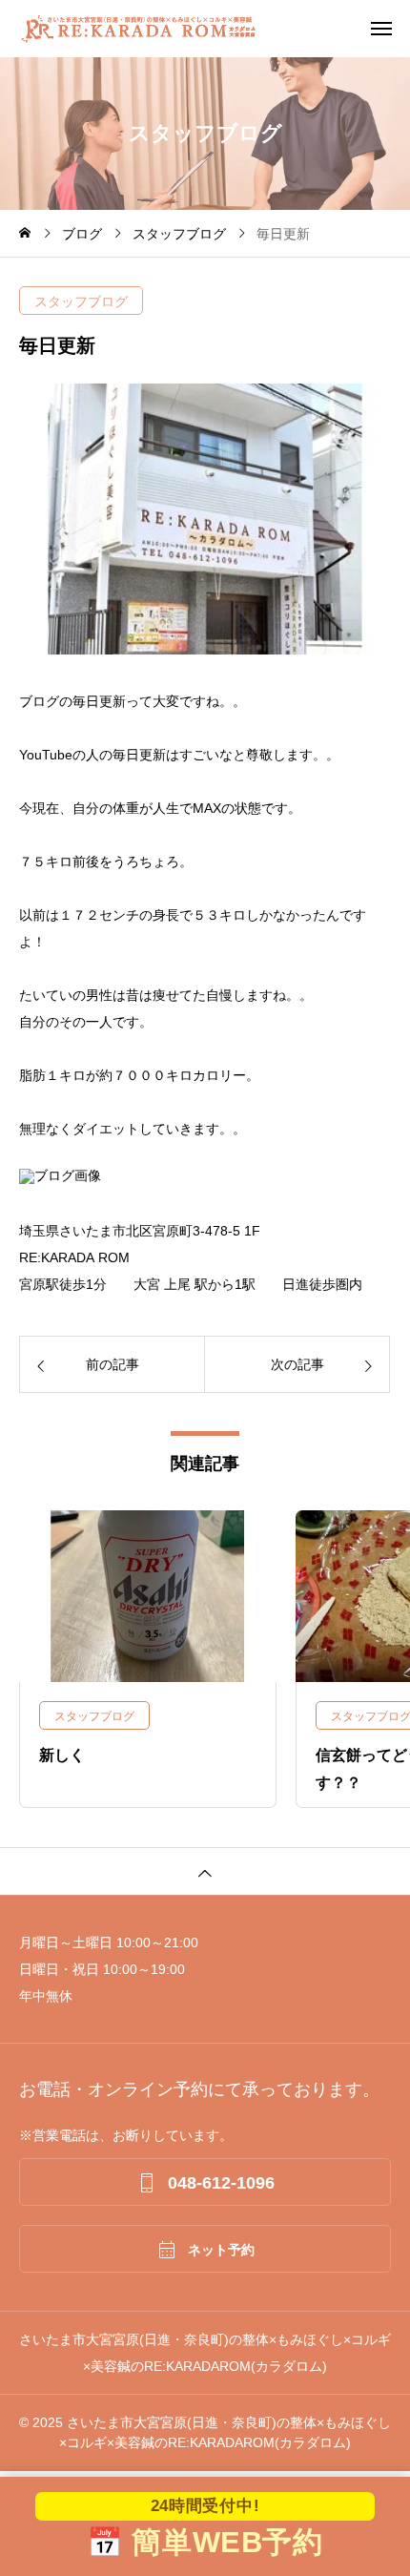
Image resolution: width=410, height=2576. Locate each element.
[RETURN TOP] (205, 1871)
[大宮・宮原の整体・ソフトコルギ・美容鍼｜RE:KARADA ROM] (215, 29)
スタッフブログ (81, 301)
